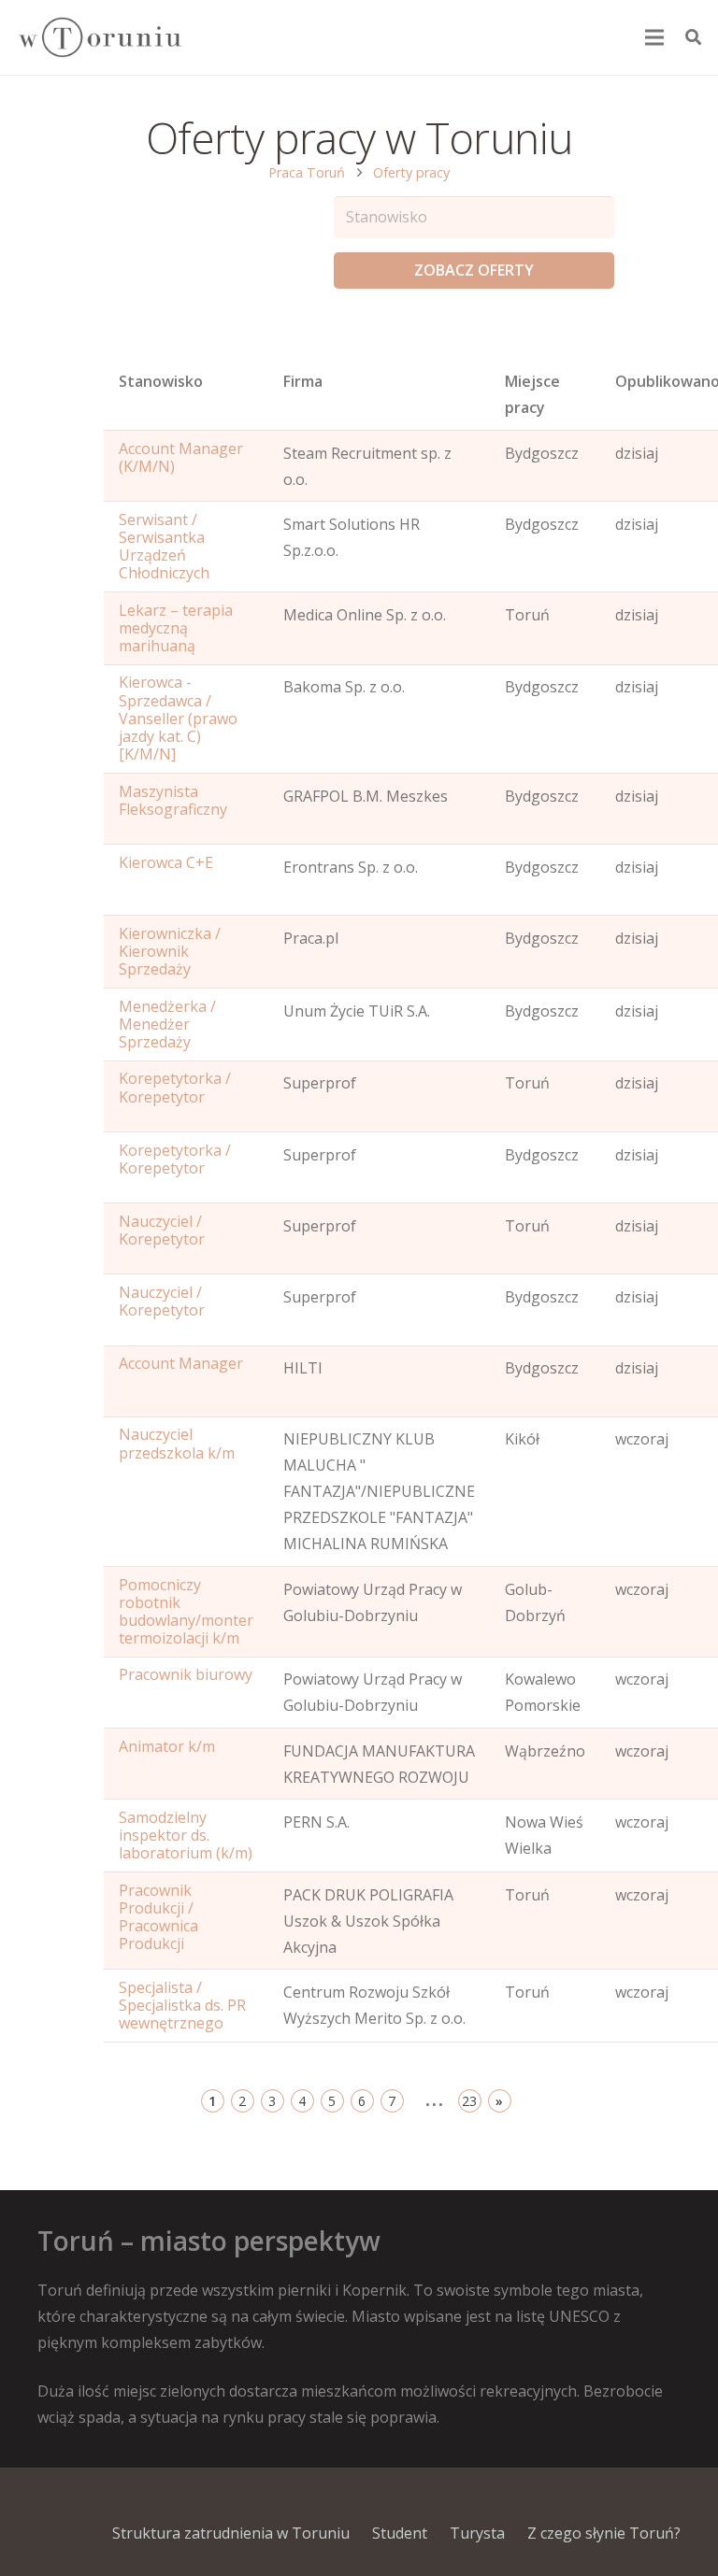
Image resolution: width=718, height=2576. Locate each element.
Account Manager (181, 1363)
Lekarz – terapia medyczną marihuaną (176, 628)
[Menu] (655, 37)
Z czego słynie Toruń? (604, 2533)
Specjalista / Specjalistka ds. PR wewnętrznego (182, 2005)
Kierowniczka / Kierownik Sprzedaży (170, 951)
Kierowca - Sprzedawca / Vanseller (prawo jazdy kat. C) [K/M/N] (178, 718)
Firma (303, 381)
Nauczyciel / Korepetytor (162, 1230)
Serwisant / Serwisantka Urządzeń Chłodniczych (164, 547)
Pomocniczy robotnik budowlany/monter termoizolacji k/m (186, 1612)
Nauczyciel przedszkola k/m (177, 1443)
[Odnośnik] (99, 38)
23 (469, 2101)
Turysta (477, 2533)
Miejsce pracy (532, 394)
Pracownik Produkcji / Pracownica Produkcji (158, 1917)
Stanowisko (161, 381)
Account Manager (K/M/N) (181, 457)
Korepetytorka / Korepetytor (175, 1087)
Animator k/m (167, 1746)
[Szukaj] (693, 38)
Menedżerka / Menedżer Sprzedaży (167, 1024)
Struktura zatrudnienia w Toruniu (231, 2533)
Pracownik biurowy (186, 1674)
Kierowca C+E (166, 862)
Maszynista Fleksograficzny (173, 800)
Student (400, 2533)
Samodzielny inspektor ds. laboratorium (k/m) (186, 1835)
